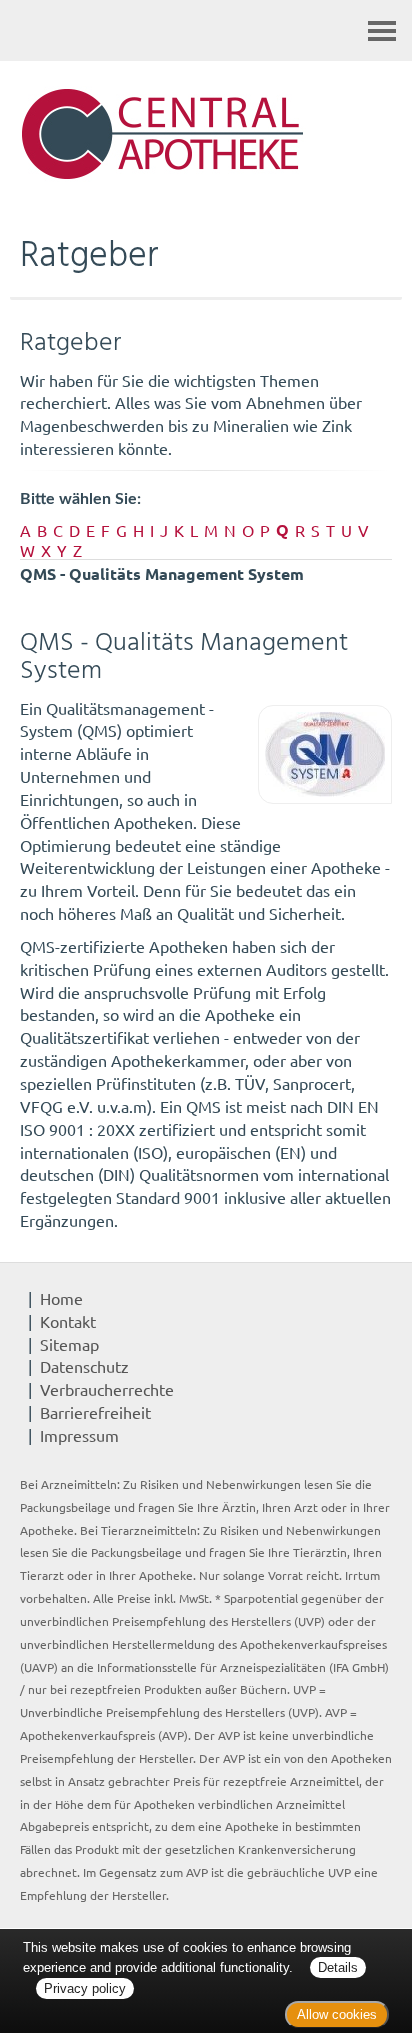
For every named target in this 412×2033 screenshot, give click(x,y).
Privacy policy (85, 1988)
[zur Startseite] (206, 135)
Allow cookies (337, 2014)
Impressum (79, 1435)
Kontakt (68, 1321)
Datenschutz (84, 1366)
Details (338, 1967)
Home (61, 1298)
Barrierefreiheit (95, 1412)
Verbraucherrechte (107, 1389)
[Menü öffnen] (382, 30)
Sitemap (69, 1344)
